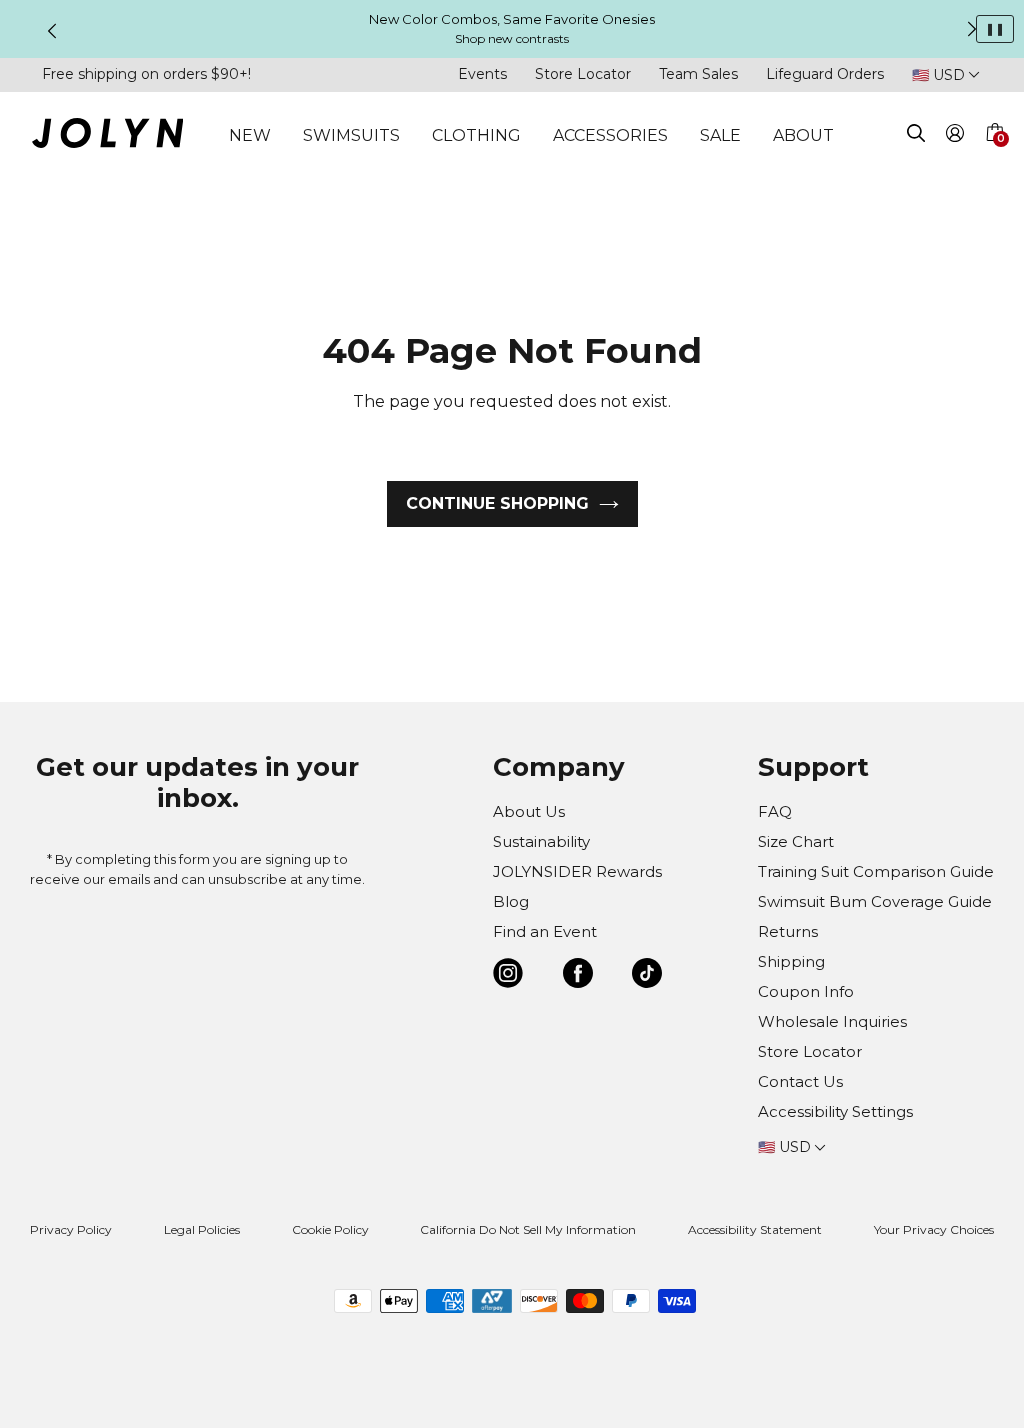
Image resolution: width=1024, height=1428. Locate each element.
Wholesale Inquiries (832, 1021)
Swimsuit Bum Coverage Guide (875, 901)
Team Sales (698, 74)
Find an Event (545, 931)
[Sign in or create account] (955, 136)
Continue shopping (497, 503)
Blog (511, 901)
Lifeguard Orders (825, 74)
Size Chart (796, 841)
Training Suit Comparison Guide (876, 871)
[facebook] (578, 976)
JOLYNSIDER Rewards (577, 871)
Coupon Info (806, 991)
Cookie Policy (330, 1229)
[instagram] (508, 976)
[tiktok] (647, 976)
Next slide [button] (972, 29)
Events (482, 74)
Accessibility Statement (755, 1229)
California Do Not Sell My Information (528, 1229)
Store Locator (583, 74)
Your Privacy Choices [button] (934, 1229)
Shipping (791, 961)
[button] (994, 156)
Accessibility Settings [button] (835, 1111)
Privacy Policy (71, 1229)
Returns (788, 931)
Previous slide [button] (52, 31)
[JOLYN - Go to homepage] (107, 136)
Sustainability (541, 841)
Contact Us (800, 1081)
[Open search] (916, 136)
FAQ (775, 811)
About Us (529, 811)
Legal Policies (202, 1229)
